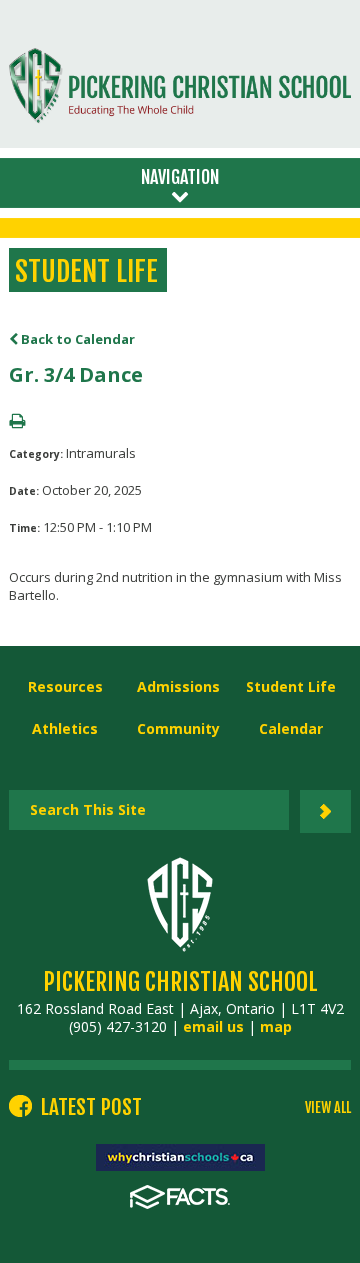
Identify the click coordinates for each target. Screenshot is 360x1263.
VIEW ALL (328, 1108)
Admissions (178, 686)
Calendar (291, 728)
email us (213, 1026)
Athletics (65, 728)
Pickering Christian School (180, 982)
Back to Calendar (76, 339)
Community (178, 728)
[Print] (17, 422)
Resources (65, 686)
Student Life (291, 686)
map (276, 1026)
